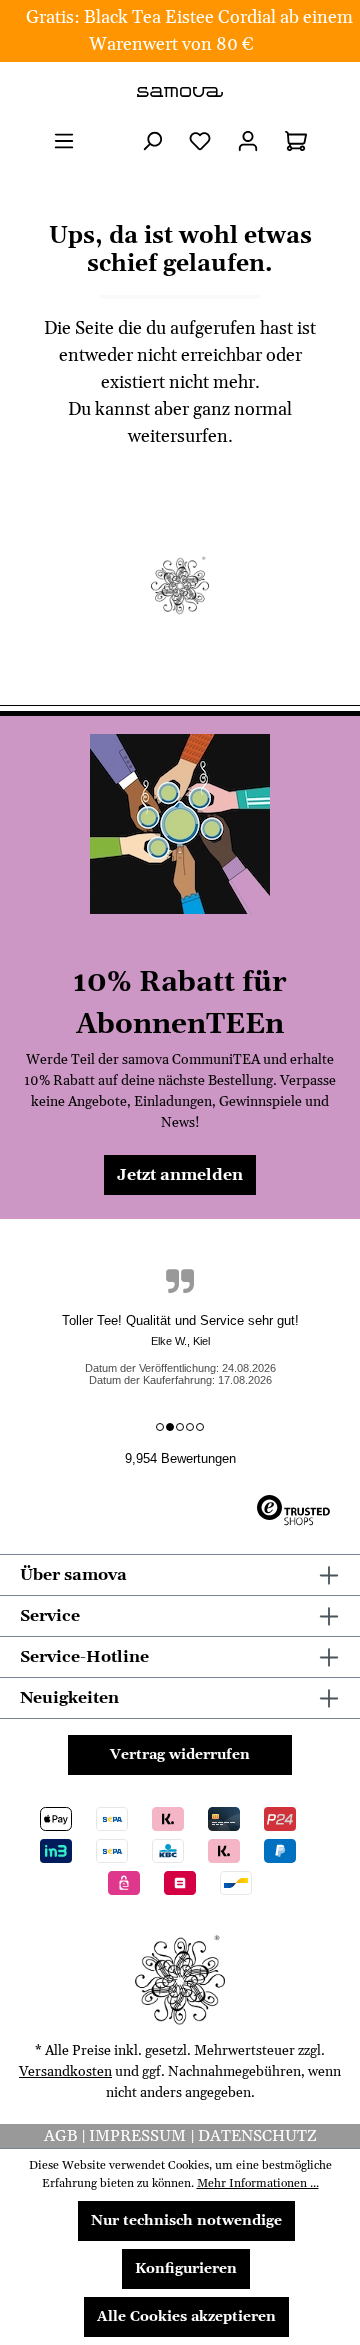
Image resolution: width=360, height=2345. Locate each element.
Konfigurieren (186, 2269)
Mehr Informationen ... (258, 2183)
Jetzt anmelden (180, 1175)
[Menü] (64, 141)
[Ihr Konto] (248, 141)
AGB (62, 2136)
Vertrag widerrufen (180, 1755)
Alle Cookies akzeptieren (186, 2317)
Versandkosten (65, 2072)
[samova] (180, 92)
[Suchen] (152, 141)
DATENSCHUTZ (257, 2136)
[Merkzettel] (200, 141)
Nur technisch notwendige (186, 2221)
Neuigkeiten (69, 1698)
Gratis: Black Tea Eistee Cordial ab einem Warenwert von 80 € (189, 31)
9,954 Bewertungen (180, 1458)
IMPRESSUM (139, 2136)
